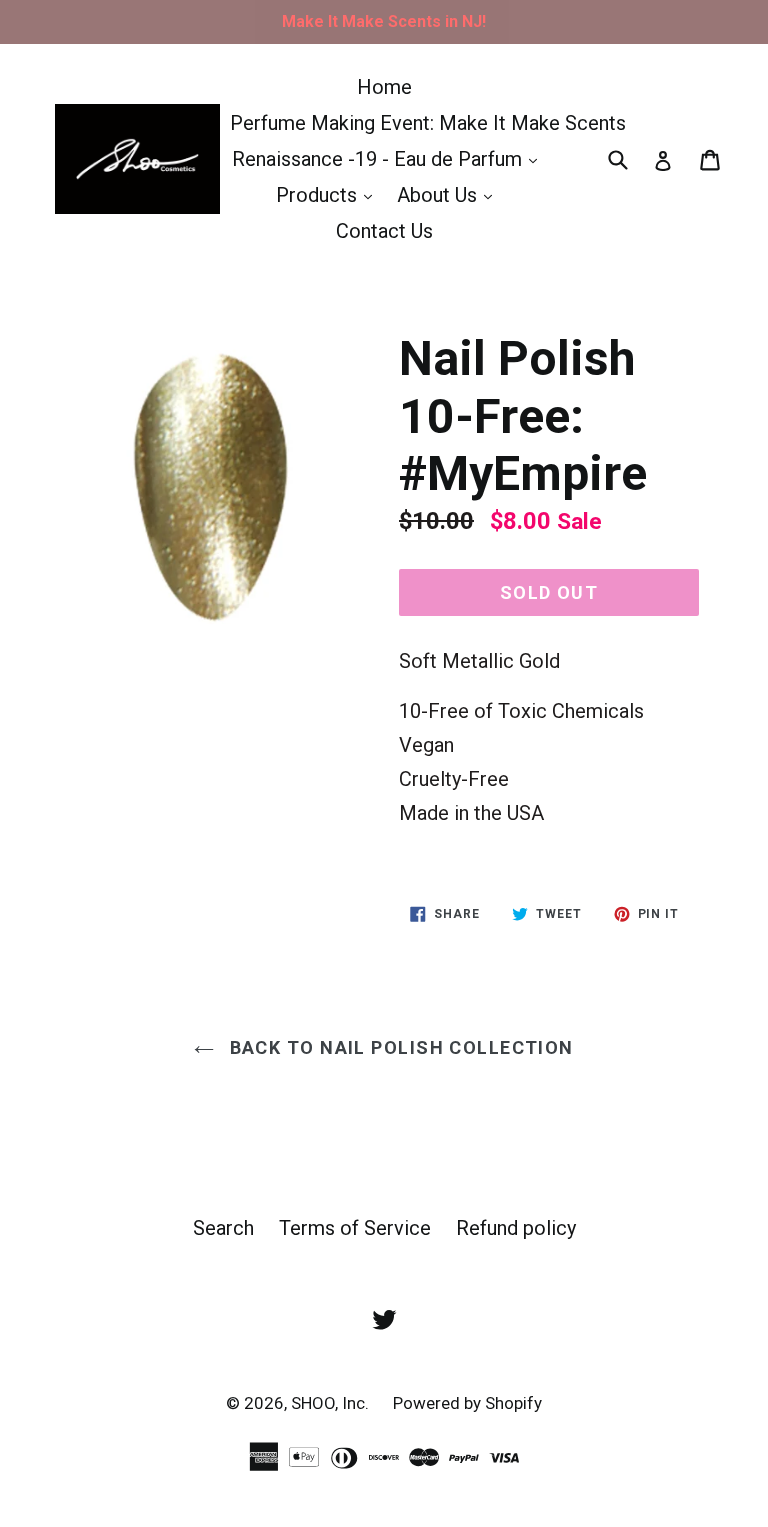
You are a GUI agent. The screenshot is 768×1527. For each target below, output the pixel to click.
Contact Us (384, 231)
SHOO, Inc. (332, 1403)
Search (223, 1228)
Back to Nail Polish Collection (399, 1047)
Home (384, 87)
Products (329, 194)
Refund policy (516, 1228)
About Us (449, 194)
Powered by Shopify (467, 1403)
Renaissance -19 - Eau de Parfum (389, 158)
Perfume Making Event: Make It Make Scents (428, 123)
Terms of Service (355, 1228)
